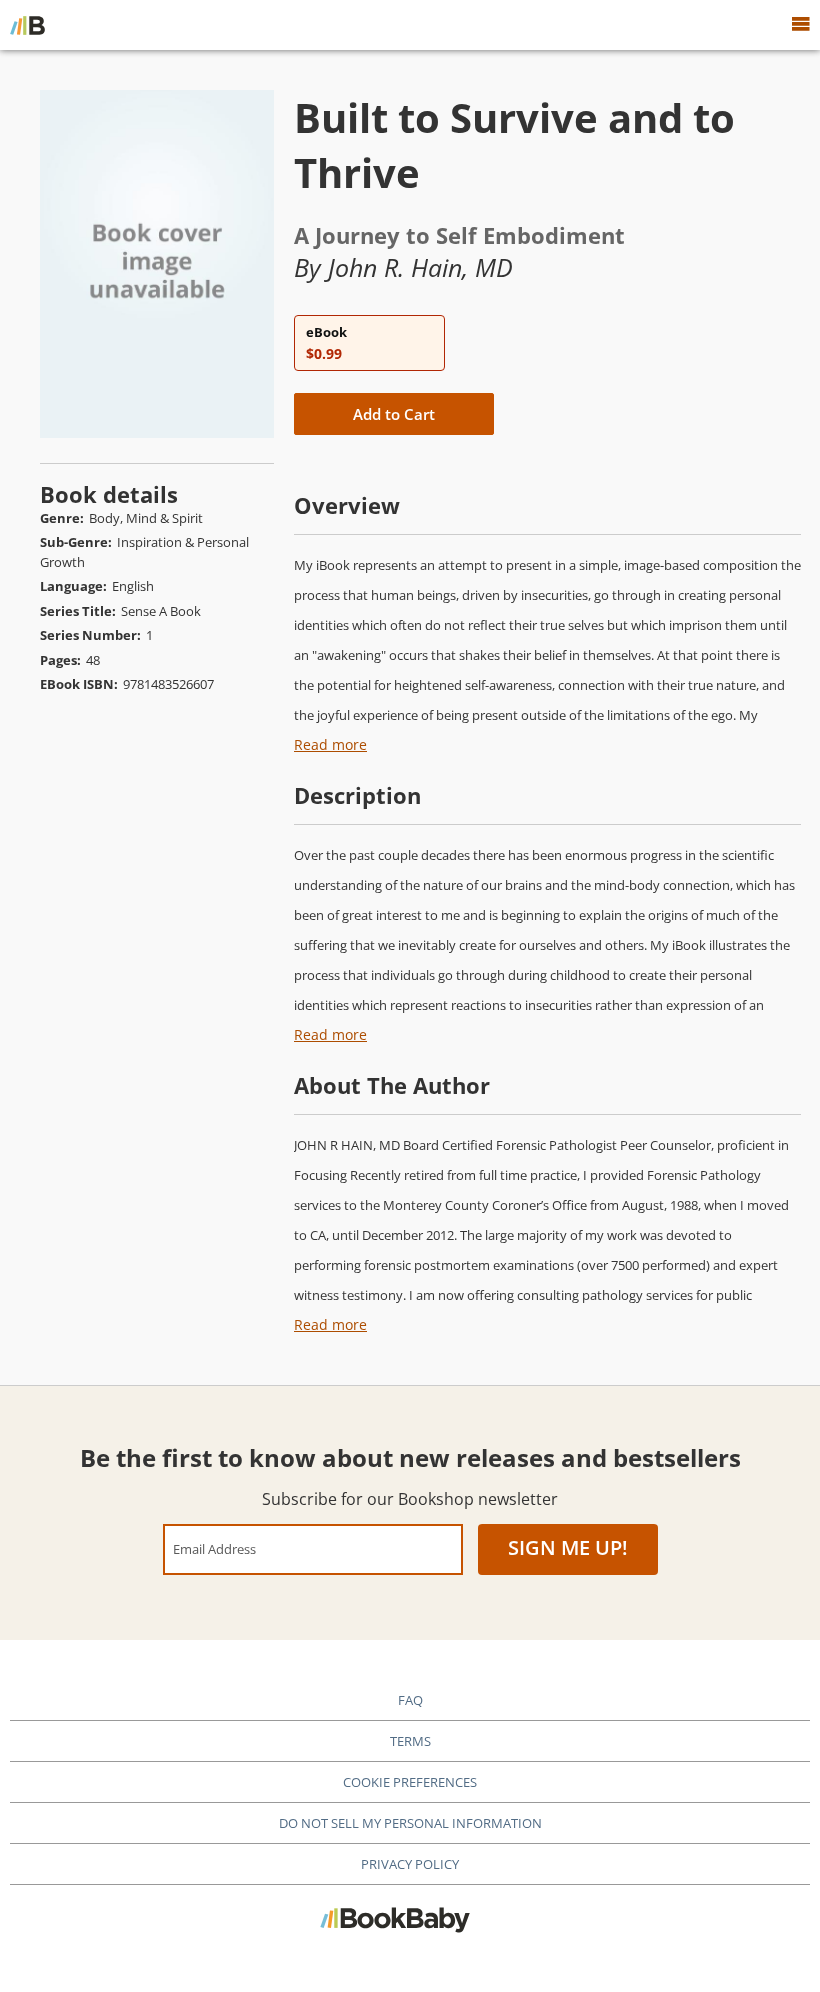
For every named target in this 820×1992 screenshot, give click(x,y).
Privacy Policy (410, 1864)
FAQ (410, 1700)
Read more (330, 744)
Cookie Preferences (410, 1782)
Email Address (214, 1548)
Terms (410, 1741)
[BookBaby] (27, 25)
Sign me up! (568, 1547)
